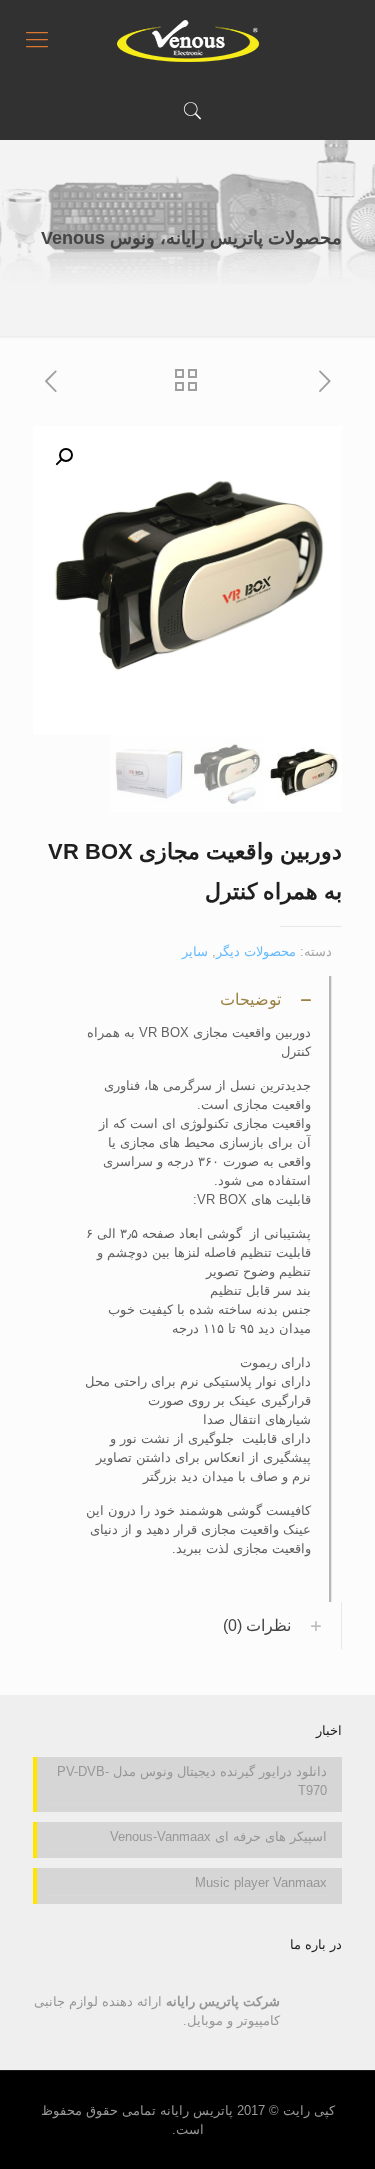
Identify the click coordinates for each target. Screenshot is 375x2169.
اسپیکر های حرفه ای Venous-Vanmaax (218, 1836)
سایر (195, 951)
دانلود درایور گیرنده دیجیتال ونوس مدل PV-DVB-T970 (192, 1781)
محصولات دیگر (256, 951)
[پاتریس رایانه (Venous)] (187, 40)
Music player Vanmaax (261, 1882)
